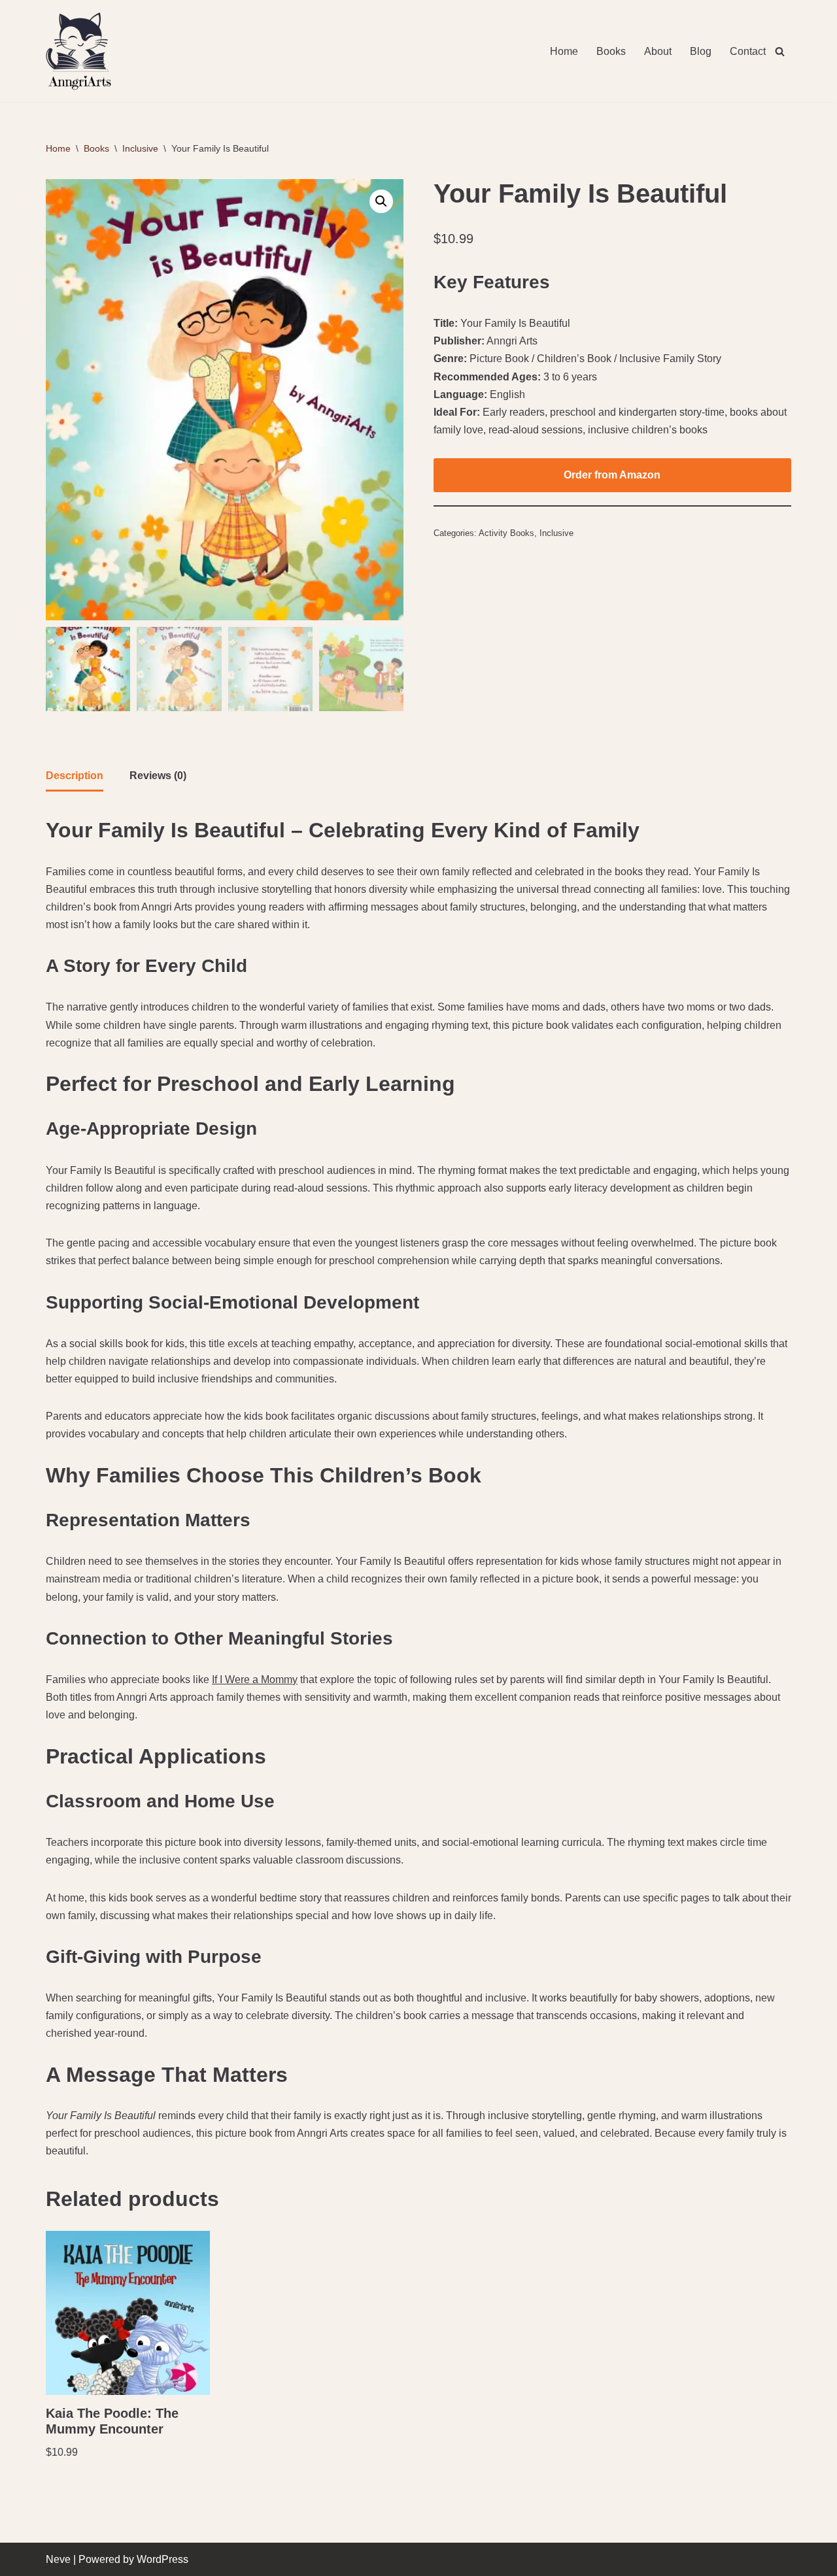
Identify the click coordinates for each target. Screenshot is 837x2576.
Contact (748, 51)
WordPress (162, 2559)
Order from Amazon (612, 475)
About (658, 51)
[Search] (780, 51)
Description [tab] (75, 776)
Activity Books (506, 533)
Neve (58, 2559)
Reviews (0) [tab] (158, 776)
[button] (381, 201)
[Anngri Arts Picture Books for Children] (78, 51)
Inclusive (140, 148)
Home (564, 51)
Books (611, 51)
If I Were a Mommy (255, 1680)
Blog (701, 51)
